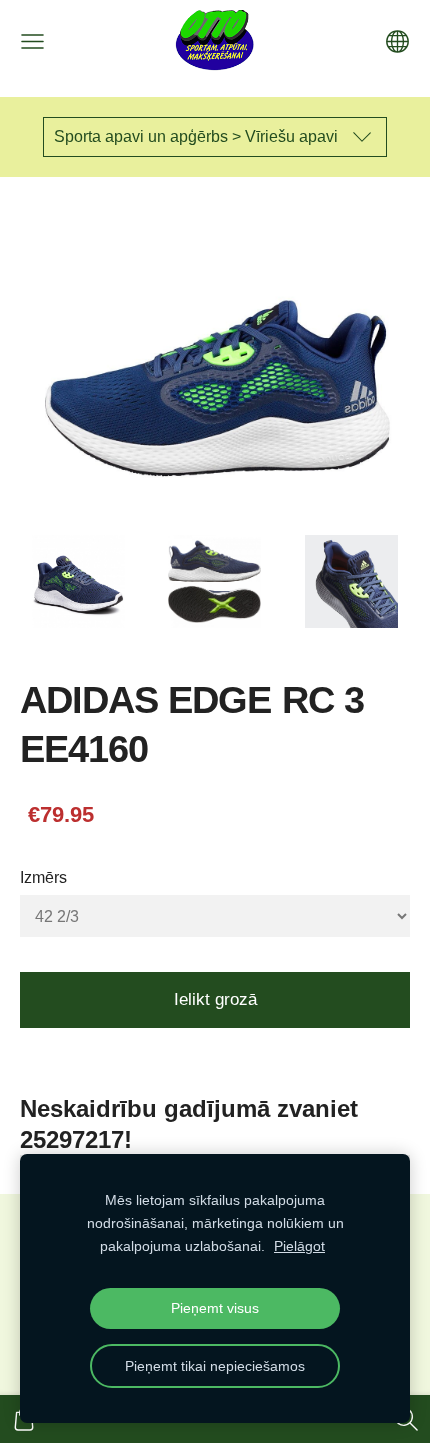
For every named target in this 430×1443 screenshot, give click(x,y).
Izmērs (43, 877)
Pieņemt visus (215, 1308)
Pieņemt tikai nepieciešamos (215, 1366)
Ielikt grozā (215, 999)
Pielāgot (299, 1246)
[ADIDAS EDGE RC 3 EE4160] (78, 581)
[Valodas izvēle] (397, 41)
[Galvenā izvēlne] (32, 41)
